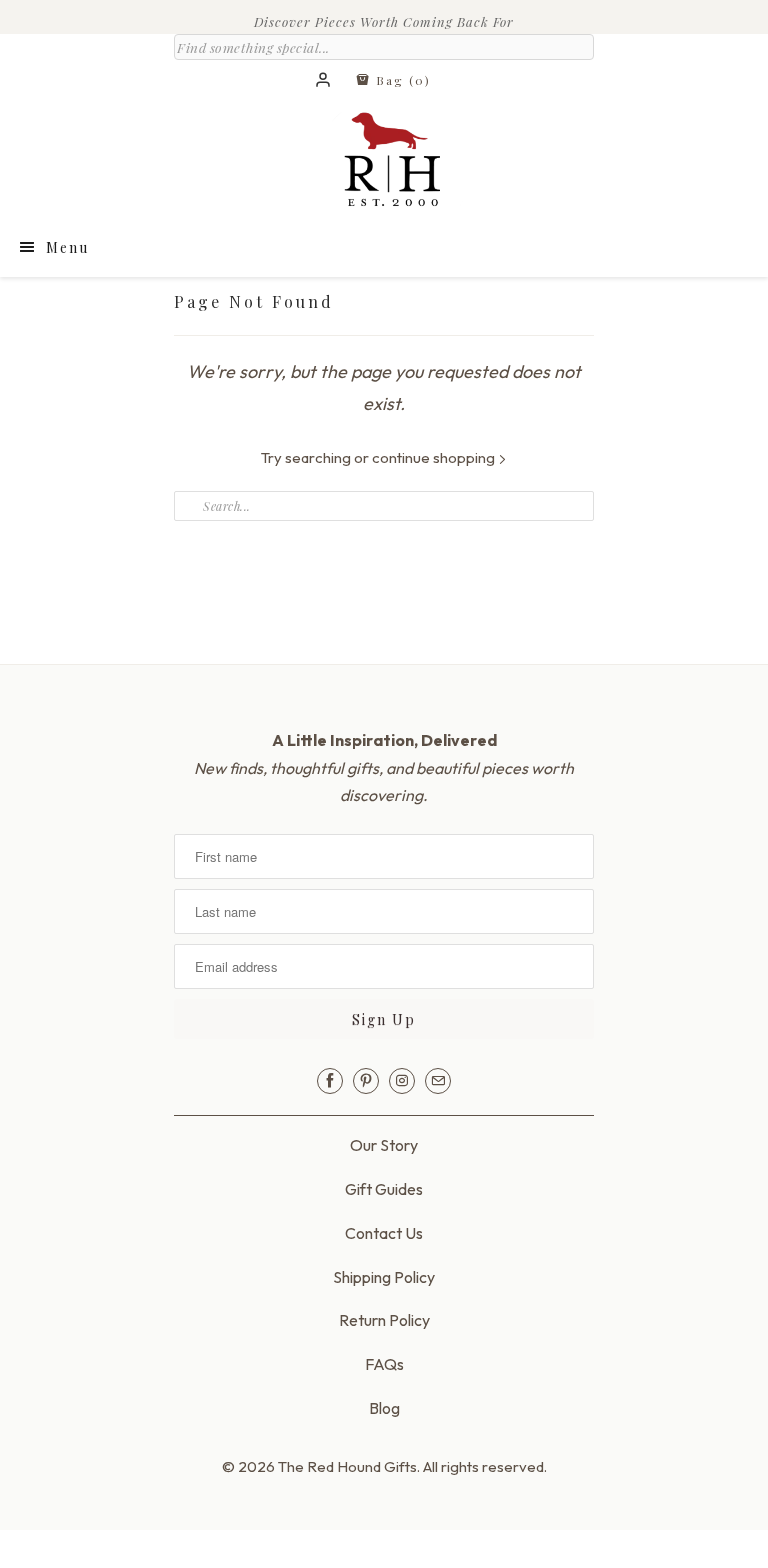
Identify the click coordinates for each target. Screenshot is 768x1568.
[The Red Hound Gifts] (384, 164)
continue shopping (435, 457)
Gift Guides (384, 1189)
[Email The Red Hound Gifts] (438, 1081)
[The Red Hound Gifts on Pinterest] (366, 1081)
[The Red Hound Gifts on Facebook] (330, 1081)
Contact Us (384, 1233)
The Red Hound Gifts (347, 1466)
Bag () (401, 80)
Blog (384, 1408)
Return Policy (384, 1320)
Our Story (384, 1145)
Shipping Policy (384, 1277)
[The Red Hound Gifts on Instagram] (402, 1081)
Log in (324, 81)
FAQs (384, 1364)
